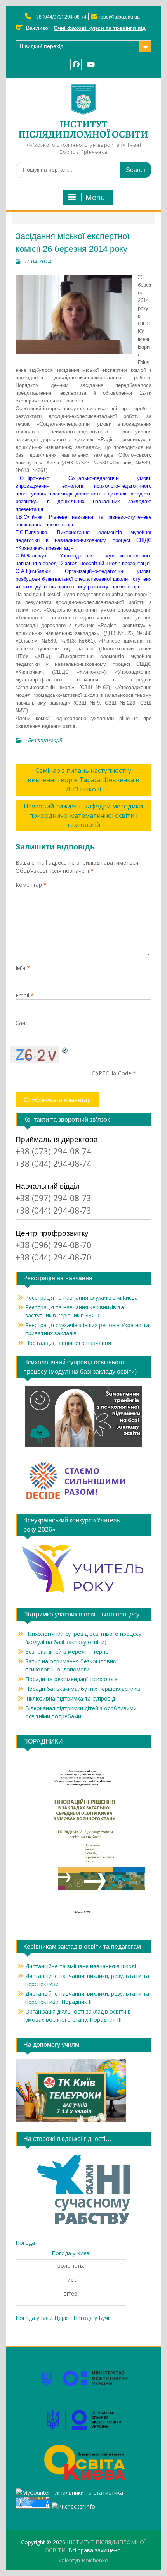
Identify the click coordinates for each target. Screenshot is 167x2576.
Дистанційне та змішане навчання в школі (81, 1966)
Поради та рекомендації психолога (71, 1679)
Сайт (22, 1023)
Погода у (71, 2253)
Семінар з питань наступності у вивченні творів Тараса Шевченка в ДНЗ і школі (83, 780)
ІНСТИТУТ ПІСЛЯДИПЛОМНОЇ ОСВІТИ (83, 129)
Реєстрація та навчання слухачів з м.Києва (82, 1297)
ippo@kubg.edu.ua (120, 17)
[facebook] (76, 64)
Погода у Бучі (91, 2318)
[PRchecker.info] (73, 2506)
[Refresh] (65, 1050)
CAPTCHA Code (111, 1073)
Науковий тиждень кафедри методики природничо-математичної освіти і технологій (83, 815)
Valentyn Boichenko (83, 2560)
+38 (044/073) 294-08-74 (60, 17)
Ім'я (23, 968)
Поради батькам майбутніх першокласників (83, 1689)
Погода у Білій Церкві (44, 2318)
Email (25, 995)
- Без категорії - (45, 740)
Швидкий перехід (42, 46)
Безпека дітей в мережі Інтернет (68, 1652)
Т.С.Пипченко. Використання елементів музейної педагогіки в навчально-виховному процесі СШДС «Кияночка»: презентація (83, 540)
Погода (25, 2243)
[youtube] (91, 64)
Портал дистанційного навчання (68, 1343)
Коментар (31, 885)
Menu (95, 198)
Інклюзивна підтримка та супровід (70, 1698)
